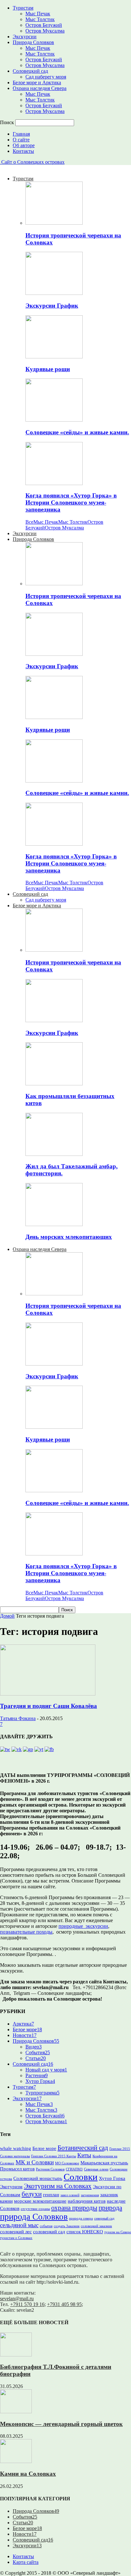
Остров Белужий (44, 25)
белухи (32, 2194)
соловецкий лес (16, 2232)
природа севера (81, 2218)
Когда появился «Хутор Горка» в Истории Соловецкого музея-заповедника (71, 502)
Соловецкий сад (30, 71)
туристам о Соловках (16, 2238)
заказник (109, 2194)
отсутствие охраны (35, 2209)
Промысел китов (17, 2169)
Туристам (23, 8)
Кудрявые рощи (48, 369)
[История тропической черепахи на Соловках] (54, 223)
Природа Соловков (33, 42)
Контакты (23, 151)
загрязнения (90, 2195)
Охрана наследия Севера (40, 88)
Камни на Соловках (28, 2474)
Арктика (23, 2024)
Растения (37, 2075)
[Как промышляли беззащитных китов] (54, 1084)
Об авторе (24, 145)
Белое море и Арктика (37, 82)
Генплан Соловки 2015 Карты (54, 2156)
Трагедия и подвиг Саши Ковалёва (48, 1706)
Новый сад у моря (46, 2070)
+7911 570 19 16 (27, 2304)
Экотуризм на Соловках (58, 2186)
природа (110, 2208)
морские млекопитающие (40, 2201)
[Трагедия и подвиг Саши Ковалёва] (48, 1694)
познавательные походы (26, 1932)
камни (6, 2201)
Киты (84, 2155)
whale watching (16, 2148)
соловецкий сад (49, 2232)
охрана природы (74, 2208)
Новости (25, 2035)
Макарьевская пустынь (104, 2163)
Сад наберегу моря (46, 77)
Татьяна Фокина (18, 1718)
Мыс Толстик (40, 19)
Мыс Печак (38, 14)
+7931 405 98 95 (64, 2304)
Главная (21, 134)
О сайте (21, 140)
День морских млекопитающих (69, 1237)
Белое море (27, 2029)
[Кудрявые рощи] (54, 357)
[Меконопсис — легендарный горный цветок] (16, 2411)
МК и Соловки (35, 2162)
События (38, 2052)
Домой (7, 1616)
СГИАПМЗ (74, 2169)
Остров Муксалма (45, 31)
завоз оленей (70, 2195)
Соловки (81, 2177)
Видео (34, 2047)
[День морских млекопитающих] (54, 1224)
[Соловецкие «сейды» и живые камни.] (54, 420)
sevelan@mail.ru (17, 2299)
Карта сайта (26, 2562)
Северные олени (96, 2169)
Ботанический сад (83, 2148)
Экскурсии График (52, 306)
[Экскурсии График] (54, 293)
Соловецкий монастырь (38, 2178)
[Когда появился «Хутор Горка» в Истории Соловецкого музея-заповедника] (54, 483)
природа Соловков (34, 2217)
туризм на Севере (118, 2232)
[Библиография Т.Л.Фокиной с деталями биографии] (16, 2355)
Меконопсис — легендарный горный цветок (61, 2424)
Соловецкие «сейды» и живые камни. (77, 432)
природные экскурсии (83, 1926)
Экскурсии (25, 37)
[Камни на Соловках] (16, 2461)
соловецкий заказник (96, 2226)
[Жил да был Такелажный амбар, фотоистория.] (54, 1154)
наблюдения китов (87, 2201)
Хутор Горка (40, 2081)
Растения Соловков (50, 2169)
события (46, 2226)
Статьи (36, 2058)
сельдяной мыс (19, 2225)
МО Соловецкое (67, 2163)
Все (29, 522)
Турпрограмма (42, 2093)
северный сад (104, 2218)
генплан (51, 2194)
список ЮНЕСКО (85, 2232)
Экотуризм (11, 2187)
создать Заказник (67, 2226)
